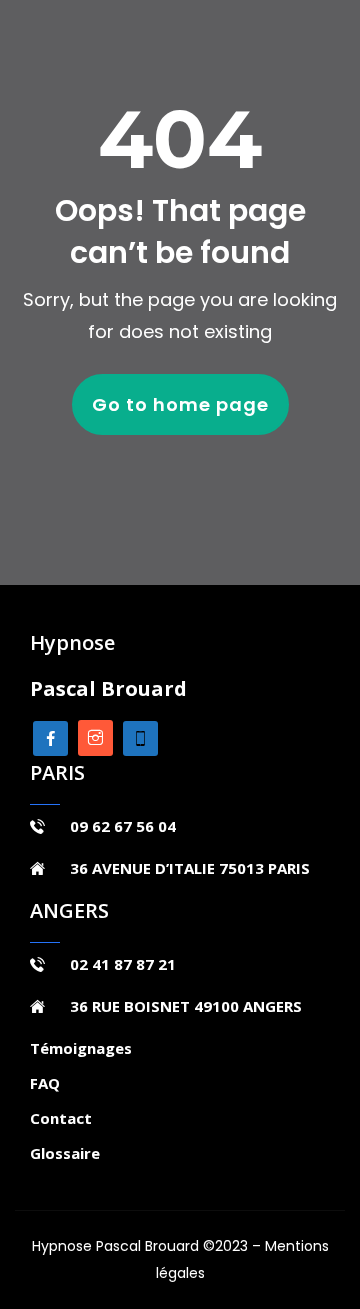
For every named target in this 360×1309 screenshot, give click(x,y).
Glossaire (65, 1153)
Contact (61, 1118)
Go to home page (180, 404)
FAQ (45, 1083)
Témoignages (81, 1048)
